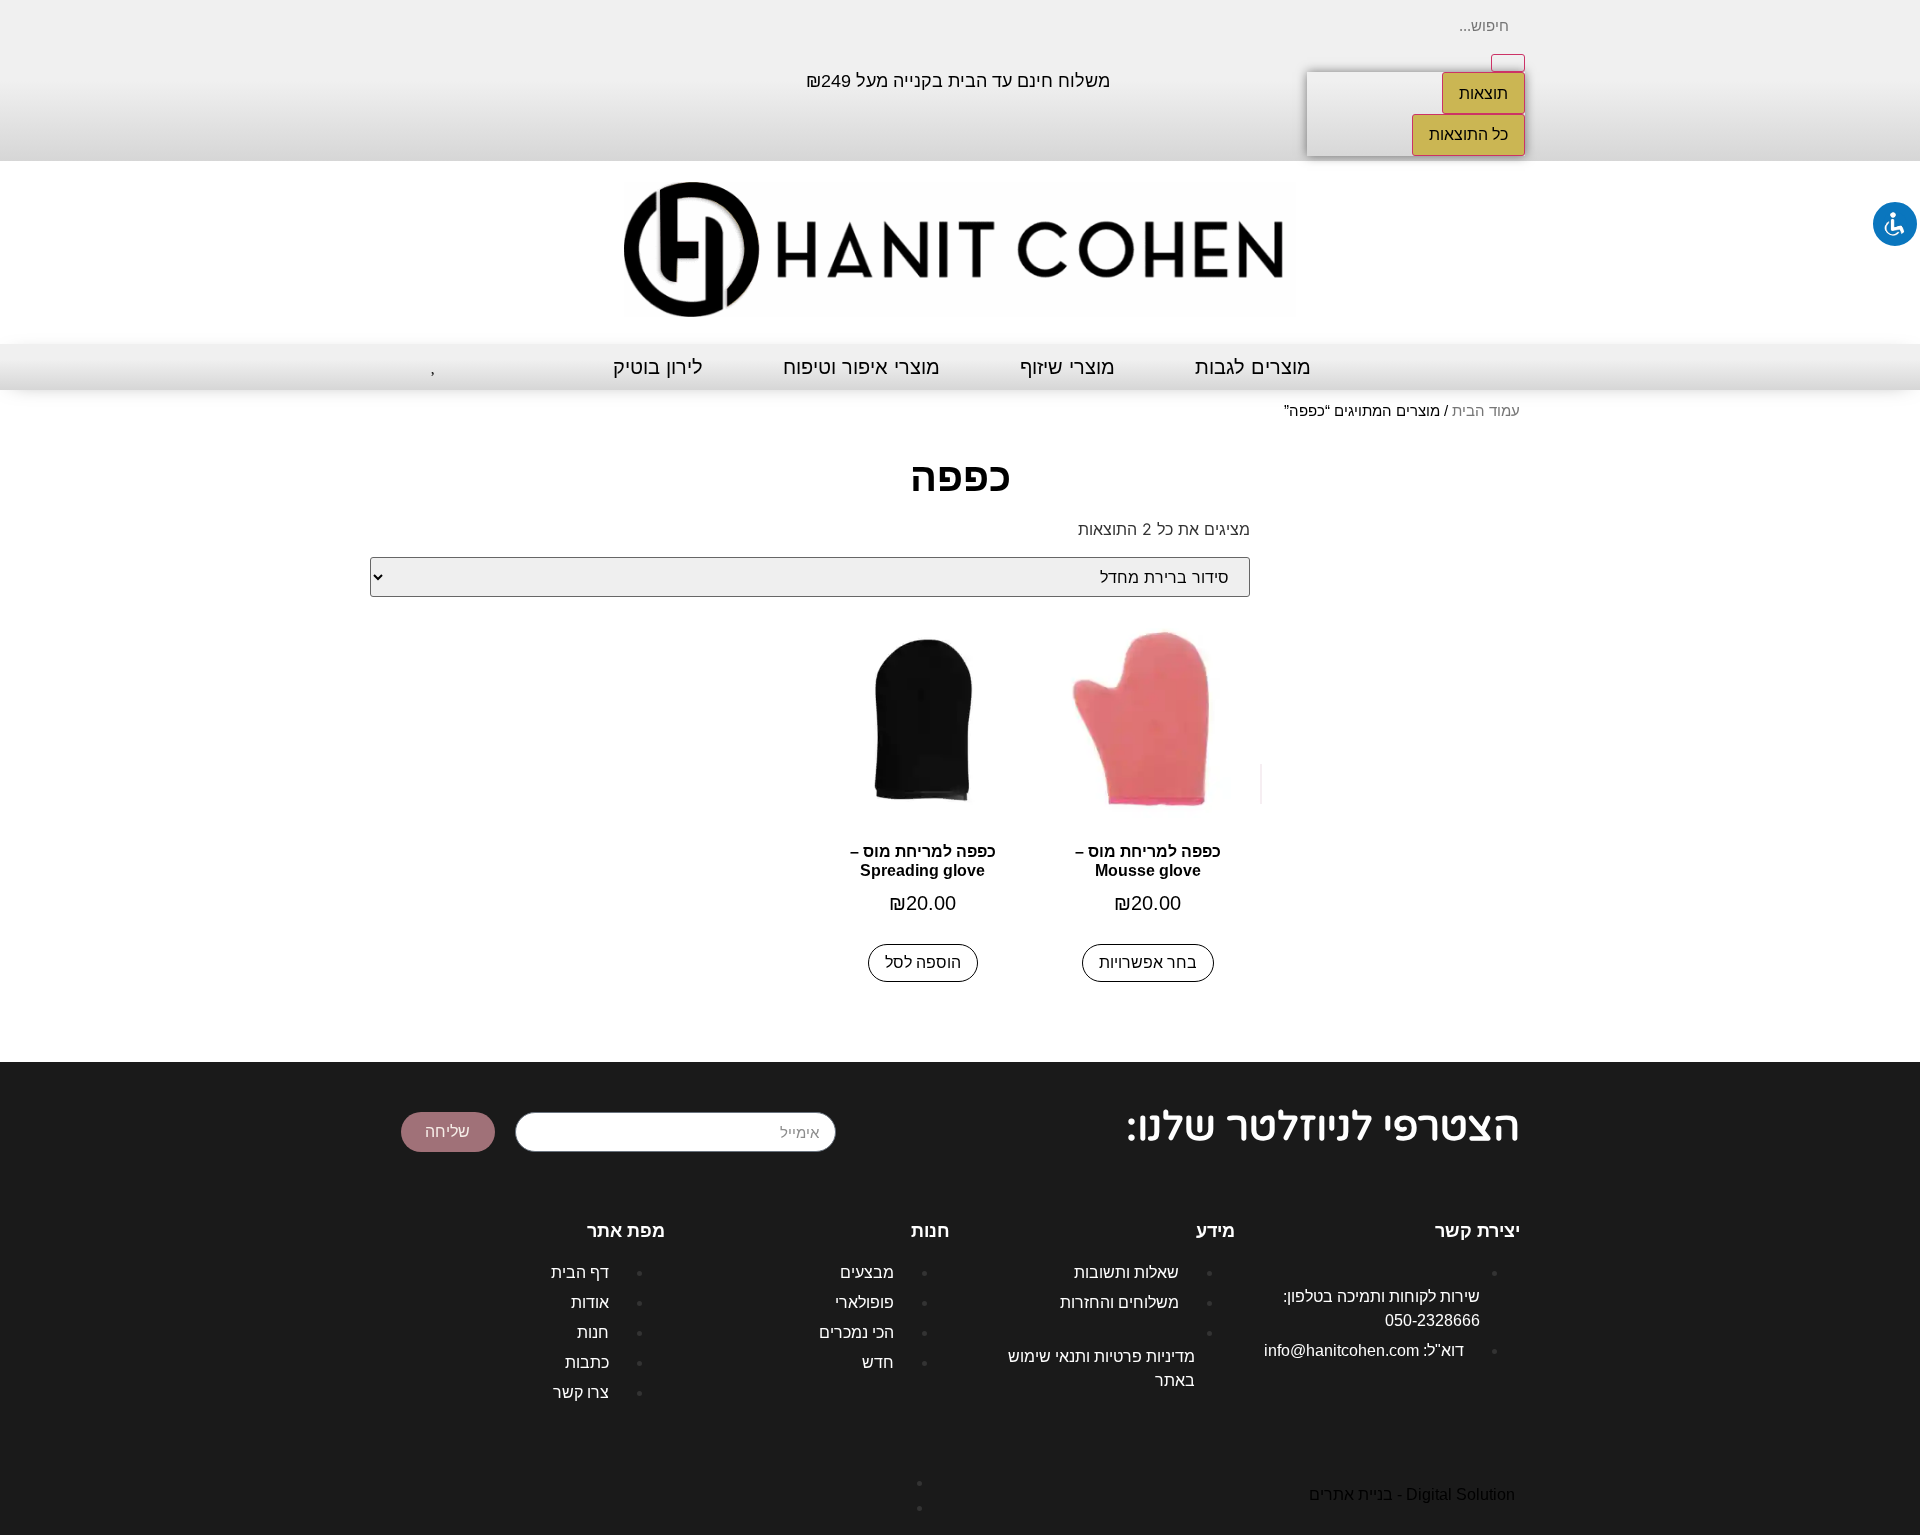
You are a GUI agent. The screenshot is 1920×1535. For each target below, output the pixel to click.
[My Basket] (397, 367)
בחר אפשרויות (1148, 962)
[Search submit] (1508, 63)
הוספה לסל (923, 962)
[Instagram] (497, 78)
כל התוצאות (1468, 134)
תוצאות (1483, 93)
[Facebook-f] (557, 78)
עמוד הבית (1486, 411)
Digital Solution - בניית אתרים (1412, 1494)
